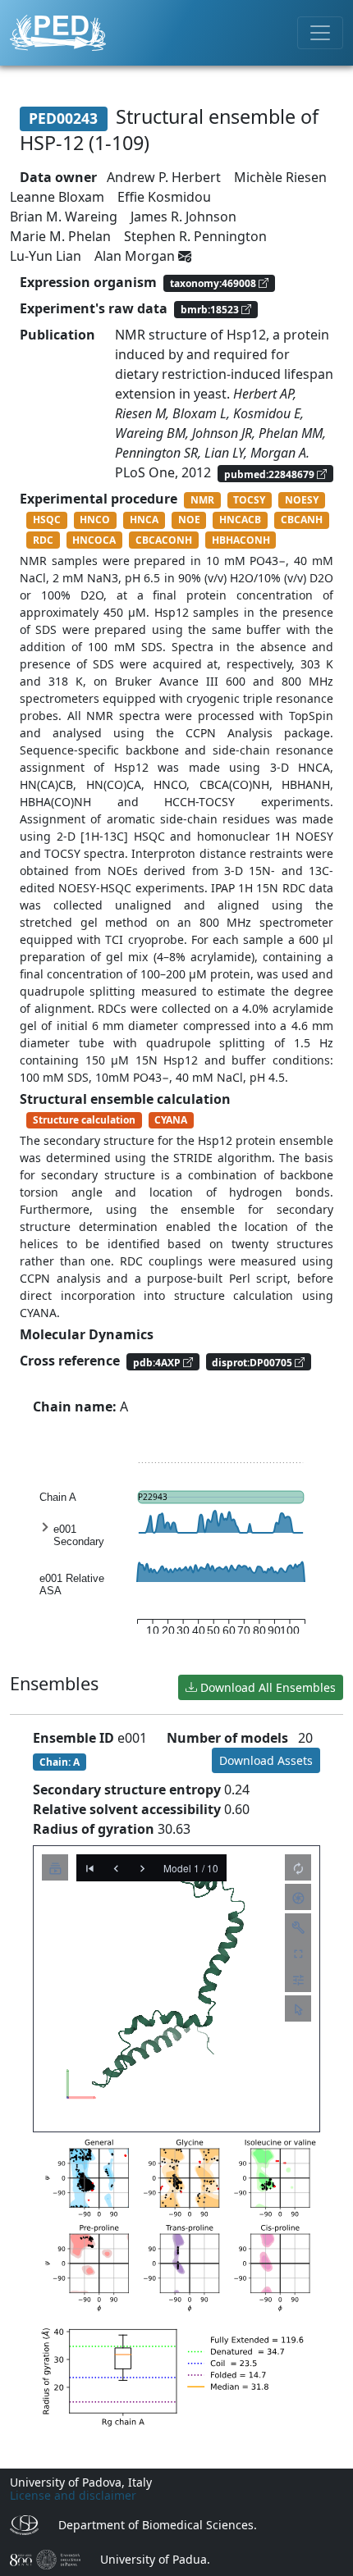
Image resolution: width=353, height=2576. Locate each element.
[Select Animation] (55, 1867)
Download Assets (266, 1760)
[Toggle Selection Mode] (298, 2008)
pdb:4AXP (158, 1362)
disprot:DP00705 (253, 1362)
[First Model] (89, 1867)
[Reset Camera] (298, 1867)
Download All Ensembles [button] (266, 1687)
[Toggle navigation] (320, 33)
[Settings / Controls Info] (298, 1979)
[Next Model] (142, 1867)
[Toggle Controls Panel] (298, 1926)
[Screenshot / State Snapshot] (298, 1897)
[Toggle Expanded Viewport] (298, 1953)
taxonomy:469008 (214, 283)
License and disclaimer (73, 2495)
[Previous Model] (116, 1867)
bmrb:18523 (211, 310)
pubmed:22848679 (270, 474)
